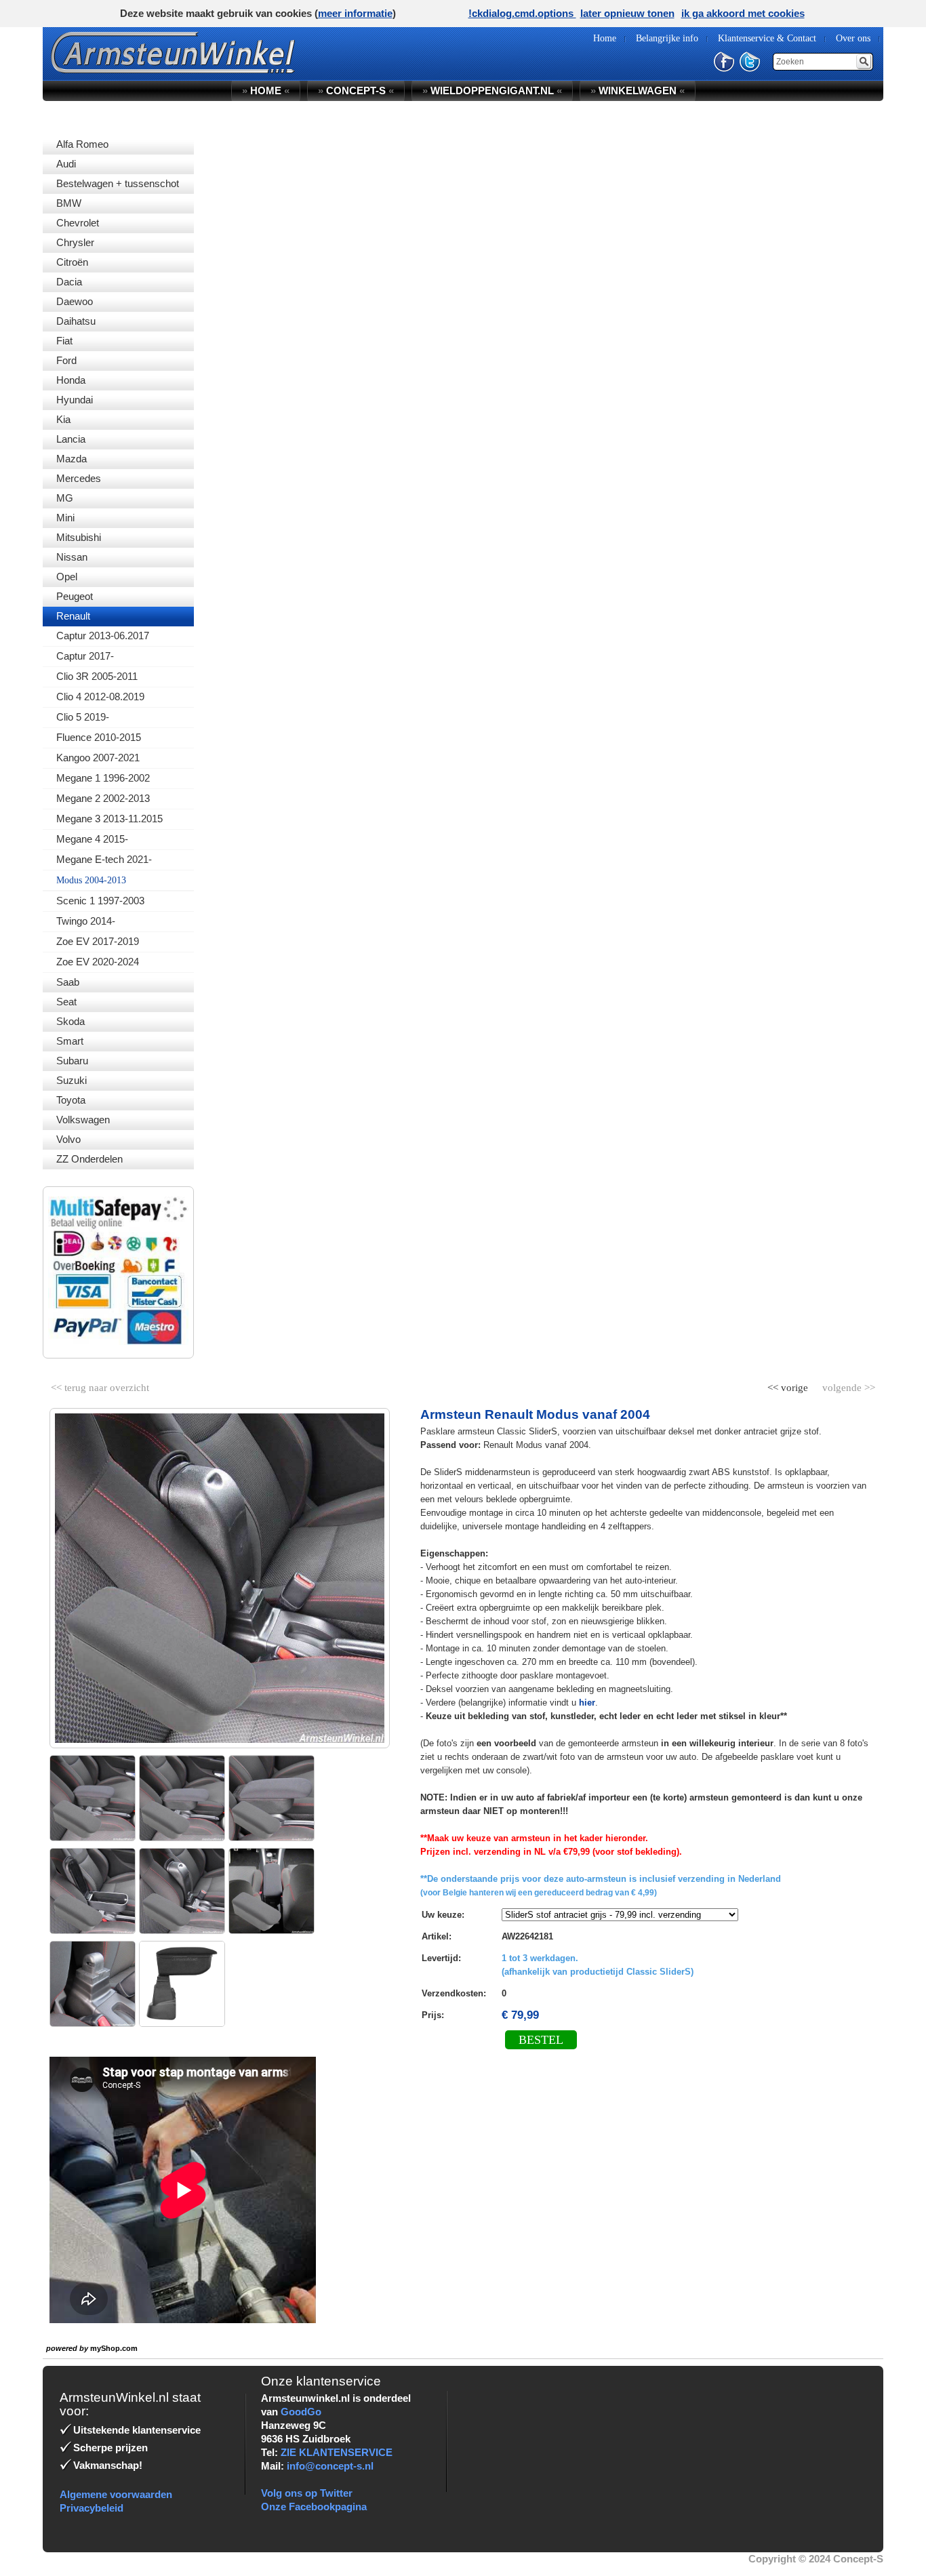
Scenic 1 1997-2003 (100, 901)
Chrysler (75, 242)
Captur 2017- (85, 656)
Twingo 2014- (86, 921)
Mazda (72, 459)
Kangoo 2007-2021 (98, 758)
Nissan (72, 557)
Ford (66, 360)
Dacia (69, 282)
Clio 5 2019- (83, 717)
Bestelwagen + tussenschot (118, 183)
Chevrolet (78, 223)
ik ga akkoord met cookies (743, 13)
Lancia (71, 439)
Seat (66, 1002)
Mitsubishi (79, 537)
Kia (63, 419)
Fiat (64, 341)
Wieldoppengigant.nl (492, 90)
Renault (73, 616)
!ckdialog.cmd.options (522, 13)
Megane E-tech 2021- (104, 859)
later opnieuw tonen (627, 13)
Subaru (72, 1061)
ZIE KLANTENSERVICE (337, 2452)
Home (266, 90)
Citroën (72, 262)
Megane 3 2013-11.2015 (109, 819)
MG (65, 498)
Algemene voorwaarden (116, 2494)
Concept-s (356, 90)
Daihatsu (76, 321)
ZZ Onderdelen (89, 1159)
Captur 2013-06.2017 (103, 636)
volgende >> (847, 1385)
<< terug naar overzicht (100, 1385)
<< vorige (789, 1385)
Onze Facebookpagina (314, 2507)
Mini (65, 518)
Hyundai (75, 400)
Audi (66, 164)
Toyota (71, 1100)
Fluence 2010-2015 (99, 737)
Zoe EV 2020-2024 (98, 962)
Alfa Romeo (82, 144)
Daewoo (75, 301)
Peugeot (75, 596)
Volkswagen (83, 1120)
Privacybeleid (92, 2508)
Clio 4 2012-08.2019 (100, 697)
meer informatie (355, 13)
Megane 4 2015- (92, 839)
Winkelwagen (638, 90)
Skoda (71, 1021)
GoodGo (301, 2412)
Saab (68, 982)
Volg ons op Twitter (307, 2493)
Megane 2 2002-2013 (103, 798)
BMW (69, 203)
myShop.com (114, 2348)
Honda (71, 380)
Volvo (68, 1139)
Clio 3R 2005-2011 (97, 676)
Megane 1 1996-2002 (103, 778)
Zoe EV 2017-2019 (98, 941)
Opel (67, 577)
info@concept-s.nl (330, 2466)
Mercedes (79, 478)
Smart (70, 1041)
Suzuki (72, 1080)
